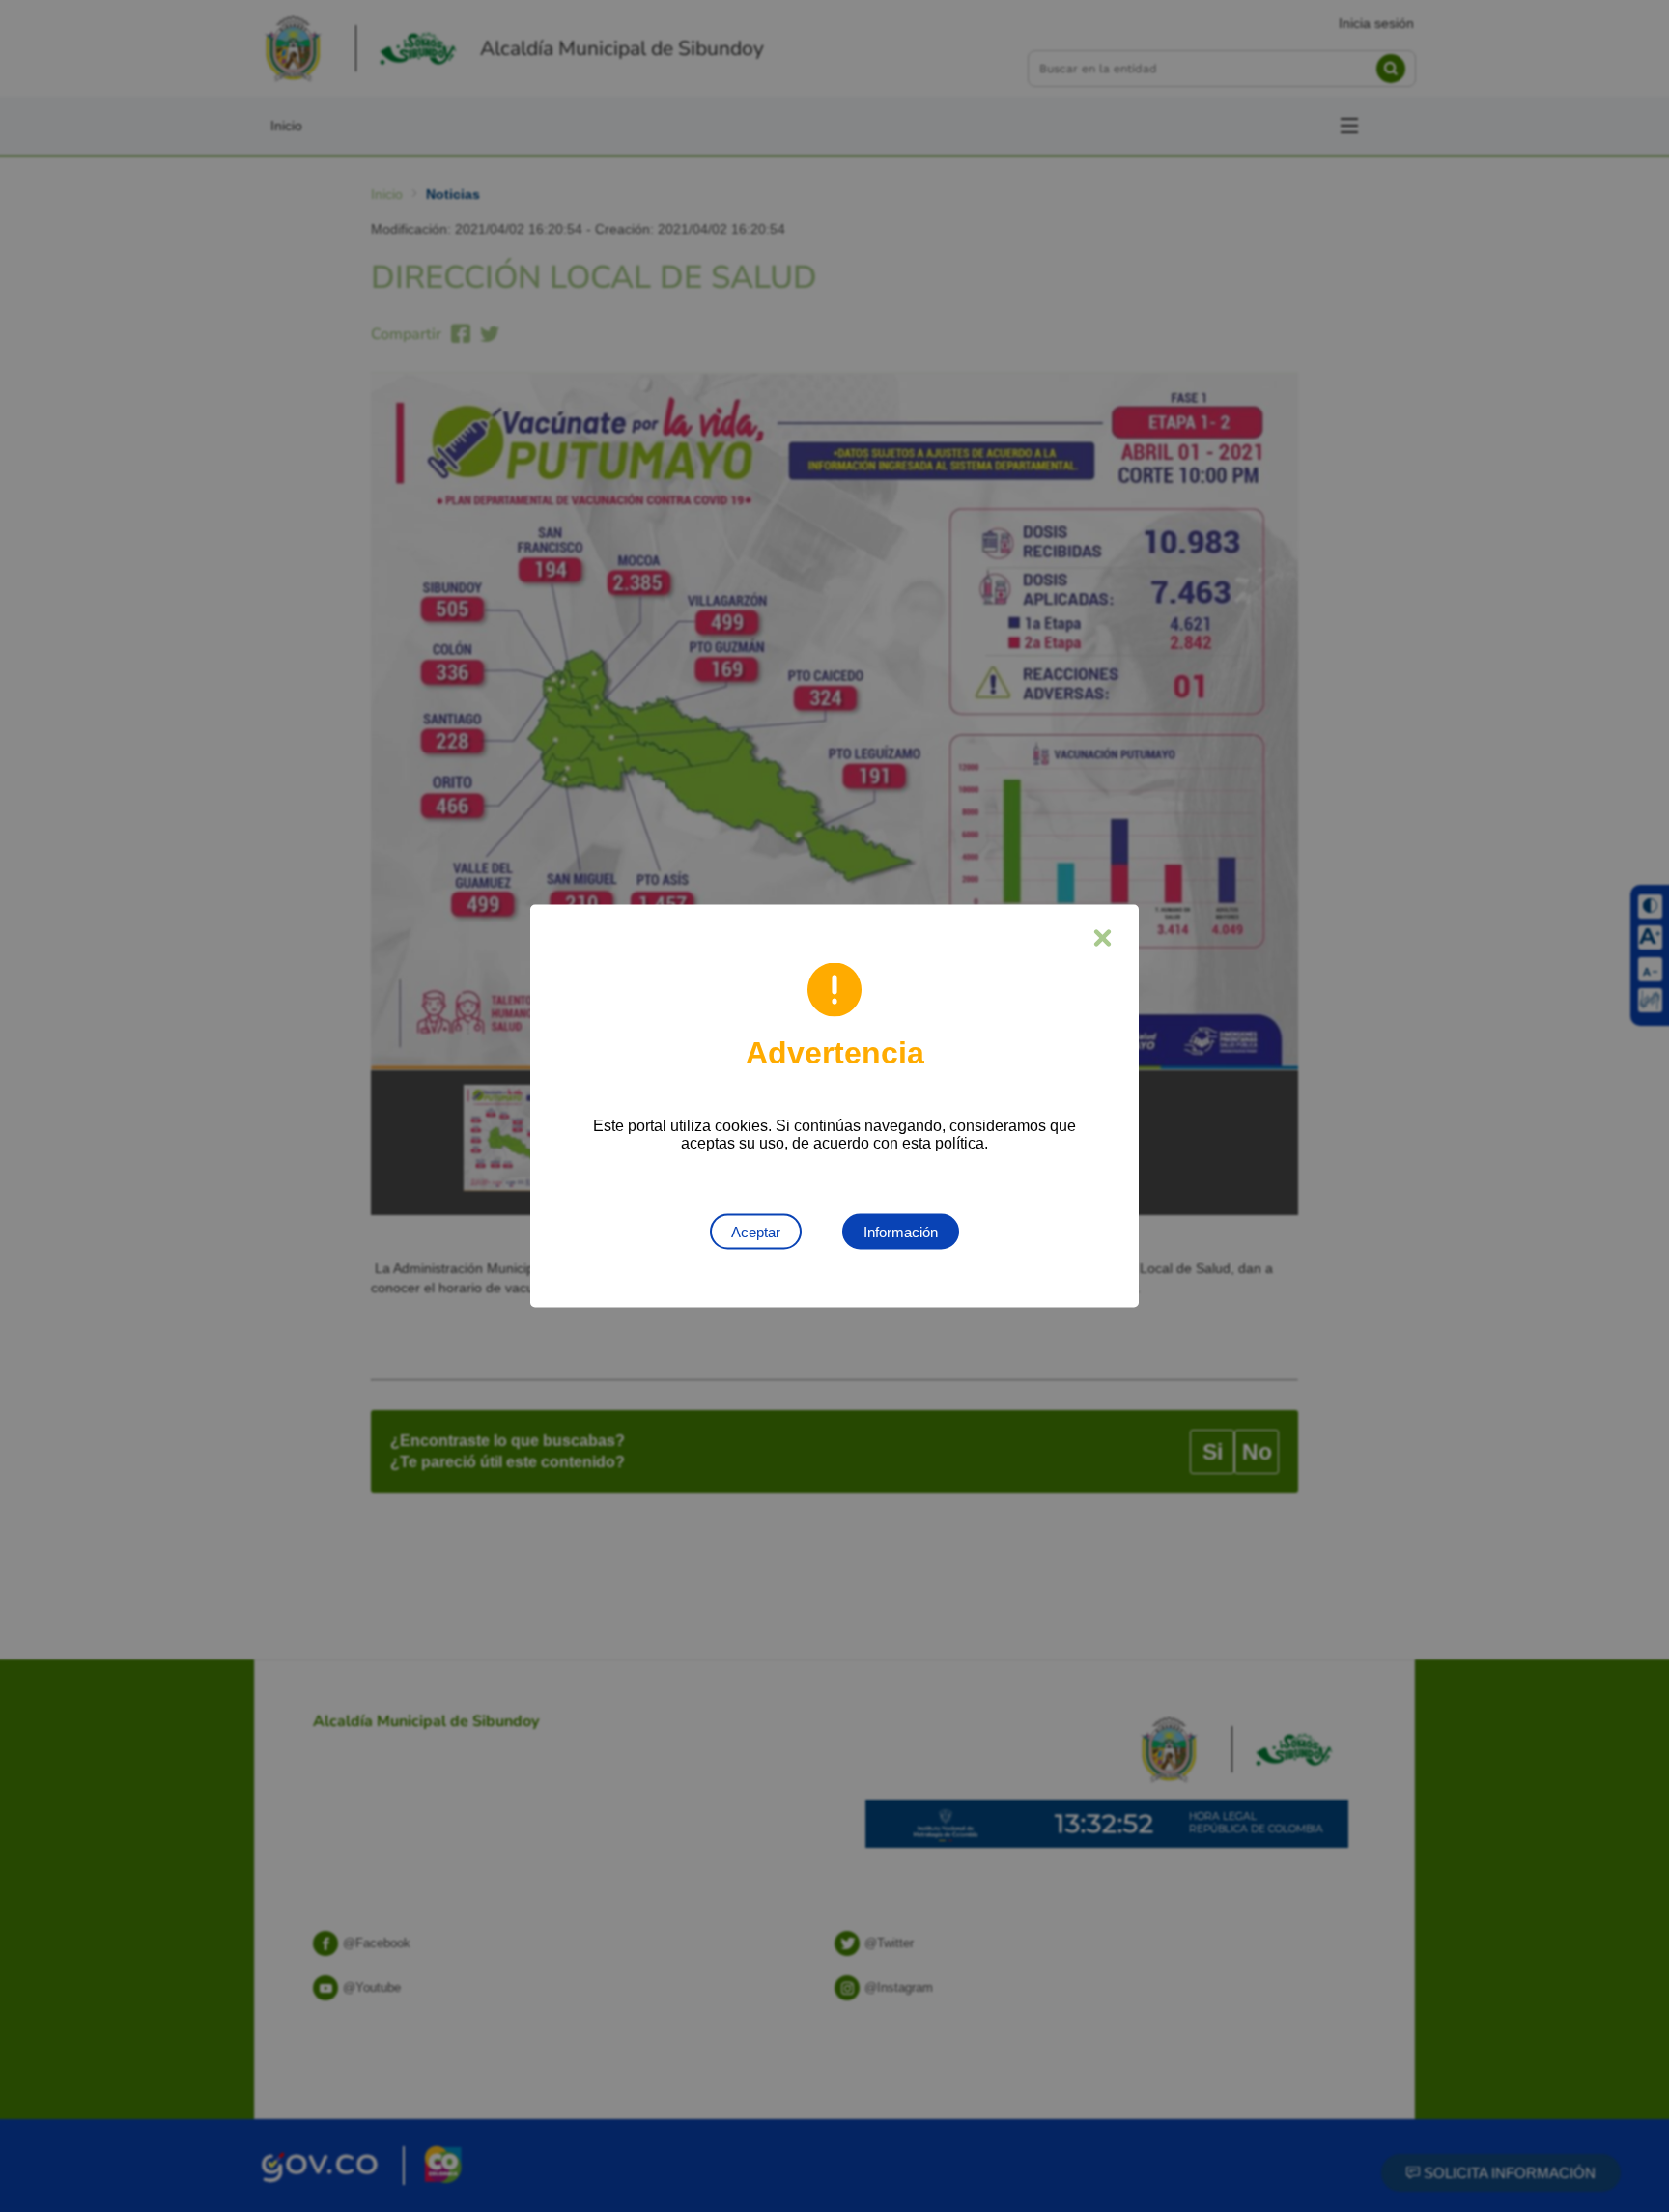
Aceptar (756, 1232)
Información (901, 1232)
